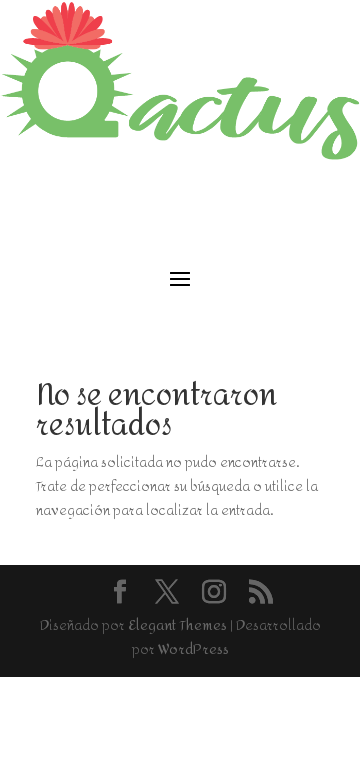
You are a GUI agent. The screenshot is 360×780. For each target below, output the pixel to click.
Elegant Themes (177, 625)
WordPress (193, 649)
